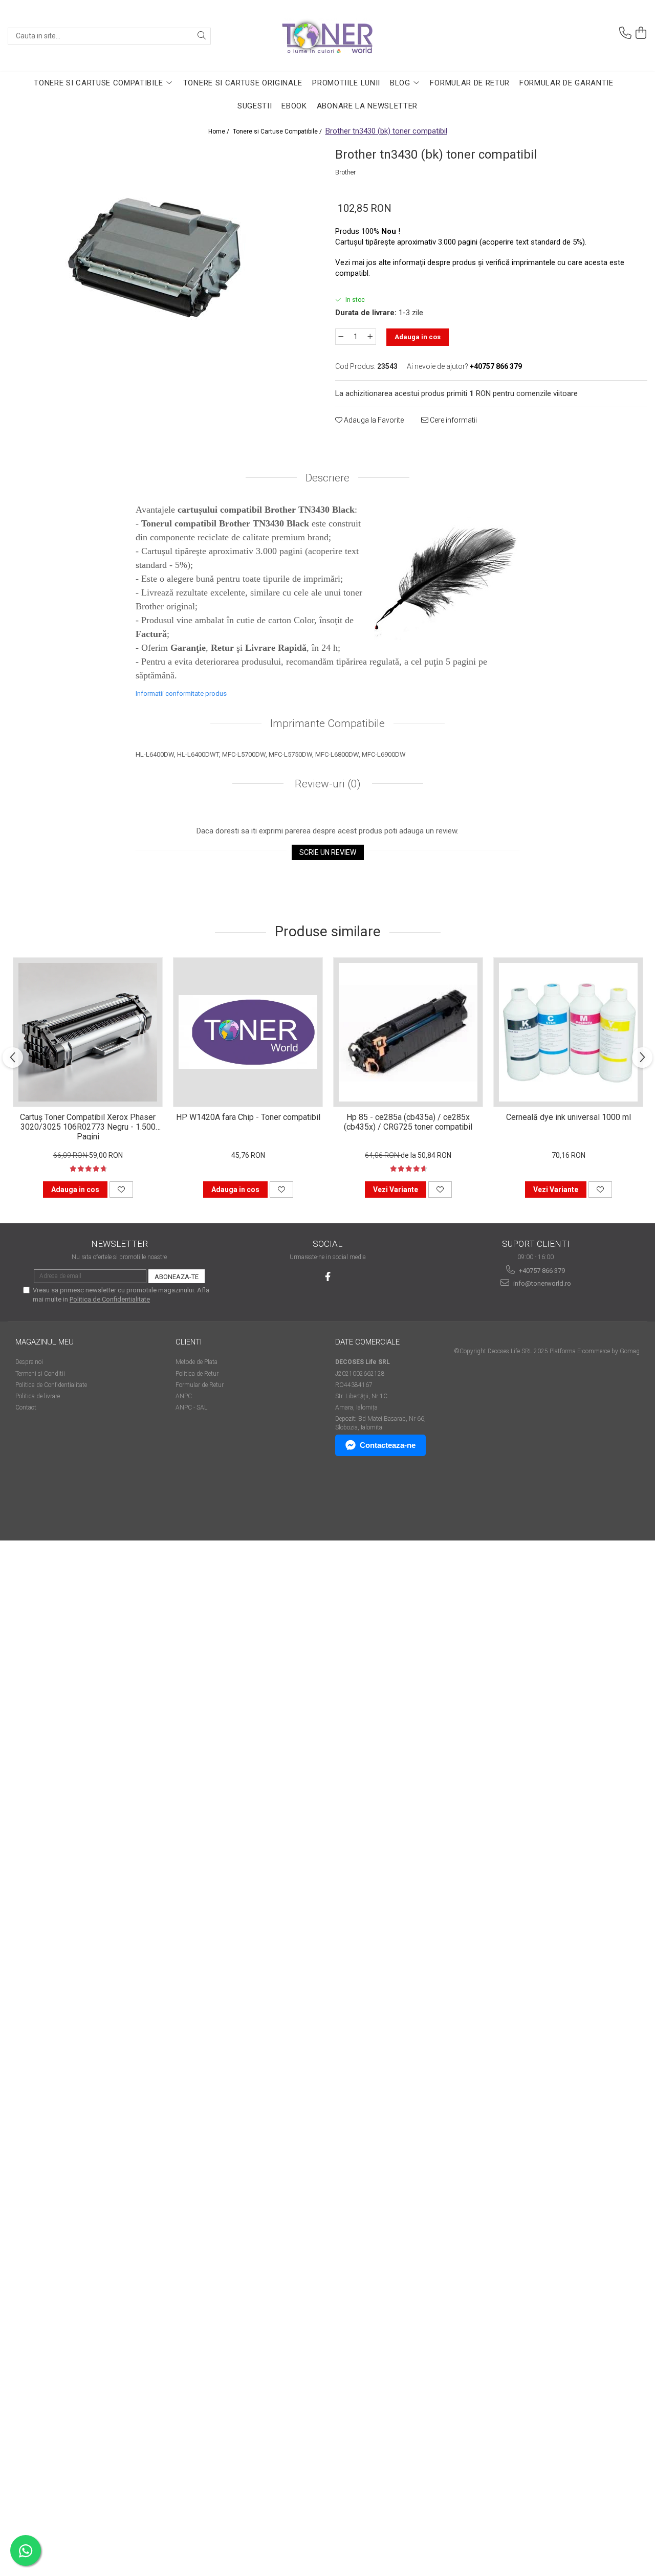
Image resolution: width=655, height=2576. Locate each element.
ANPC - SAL (191, 1407)
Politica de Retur (197, 1374)
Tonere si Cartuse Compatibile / (278, 131)
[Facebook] (328, 1277)
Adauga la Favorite (373, 420)
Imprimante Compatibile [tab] (327, 723)
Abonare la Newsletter (367, 106)
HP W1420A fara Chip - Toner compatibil (248, 1117)
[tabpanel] (164, 259)
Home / (220, 131)
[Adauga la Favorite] (121, 1190)
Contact (26, 1407)
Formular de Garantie (566, 83)
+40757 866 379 (541, 1271)
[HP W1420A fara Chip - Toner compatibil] (248, 1032)
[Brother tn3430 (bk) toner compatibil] (164, 259)
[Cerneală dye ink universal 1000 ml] (568, 1032)
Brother (346, 172)
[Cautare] (202, 36)
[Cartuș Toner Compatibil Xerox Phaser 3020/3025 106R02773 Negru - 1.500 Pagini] (88, 1032)
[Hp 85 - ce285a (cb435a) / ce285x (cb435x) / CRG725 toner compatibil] (408, 1032)
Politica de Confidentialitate (110, 1299)
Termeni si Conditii (40, 1374)
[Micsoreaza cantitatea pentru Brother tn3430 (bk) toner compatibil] (341, 337)
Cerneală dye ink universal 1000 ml (569, 1117)
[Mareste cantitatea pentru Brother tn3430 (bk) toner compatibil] (370, 337)
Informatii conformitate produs (181, 693)
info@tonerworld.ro (541, 1283)
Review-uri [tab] (326, 784)
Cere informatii (453, 420)
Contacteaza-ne (388, 1445)
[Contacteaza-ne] (625, 33)
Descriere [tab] (327, 478)
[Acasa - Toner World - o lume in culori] (327, 36)
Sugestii (255, 106)
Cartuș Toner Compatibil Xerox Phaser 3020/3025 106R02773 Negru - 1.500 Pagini (88, 1126)
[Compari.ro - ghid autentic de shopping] (51, 1501)
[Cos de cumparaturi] (641, 33)
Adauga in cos (418, 337)
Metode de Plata (196, 1362)
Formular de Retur (470, 83)
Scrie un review (328, 852)
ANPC (184, 1396)
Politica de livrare (38, 1396)
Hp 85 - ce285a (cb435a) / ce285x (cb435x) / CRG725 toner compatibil (408, 1122)
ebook (294, 106)
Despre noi (29, 1362)
